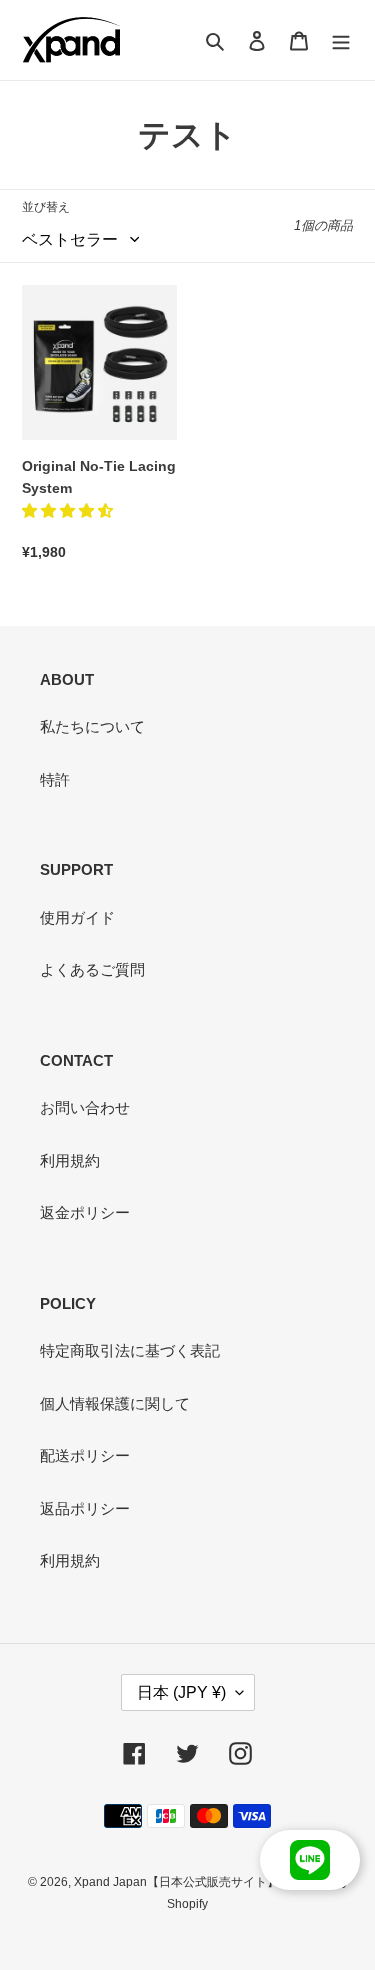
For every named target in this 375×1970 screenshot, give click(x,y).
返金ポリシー (85, 1212)
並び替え (46, 207)
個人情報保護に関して (115, 1403)
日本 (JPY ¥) (181, 1692)
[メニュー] (341, 40)
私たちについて (92, 726)
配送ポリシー (85, 1455)
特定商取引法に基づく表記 (130, 1350)
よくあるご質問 (92, 969)
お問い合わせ (85, 1107)
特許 (55, 779)
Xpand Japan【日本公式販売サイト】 (176, 1882)
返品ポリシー (85, 1508)
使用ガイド (77, 917)
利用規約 (70, 1160)
